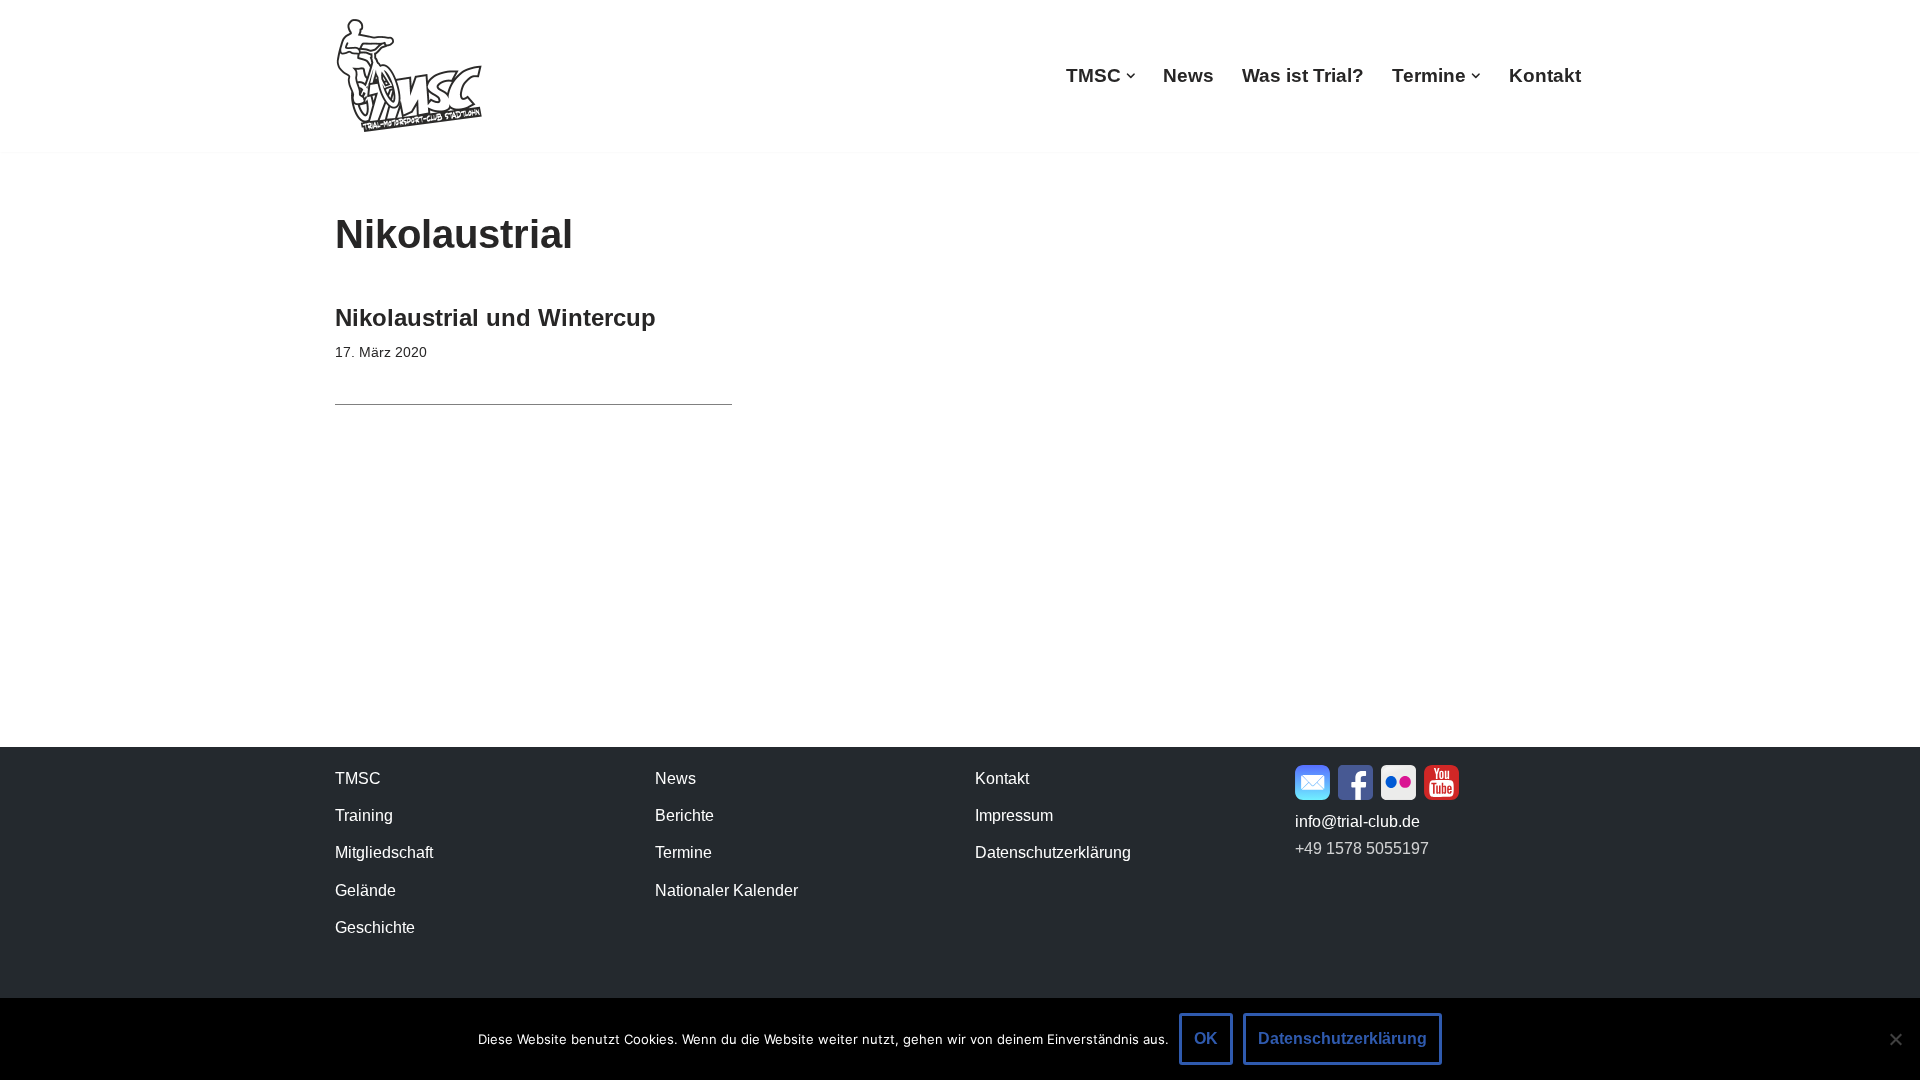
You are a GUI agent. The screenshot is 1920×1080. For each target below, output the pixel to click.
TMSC (358, 778)
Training (364, 815)
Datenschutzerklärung (1053, 852)
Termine (683, 852)
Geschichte (375, 927)
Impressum (1014, 815)
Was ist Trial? (1303, 75)
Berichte (684, 815)
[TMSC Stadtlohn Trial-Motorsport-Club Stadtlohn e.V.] (410, 76)
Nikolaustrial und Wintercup (495, 317)
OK (1206, 1038)
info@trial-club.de (1357, 821)
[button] (1131, 76)
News (1188, 75)
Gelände (365, 890)
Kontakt (1545, 75)
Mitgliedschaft (384, 852)
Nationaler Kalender (726, 890)
